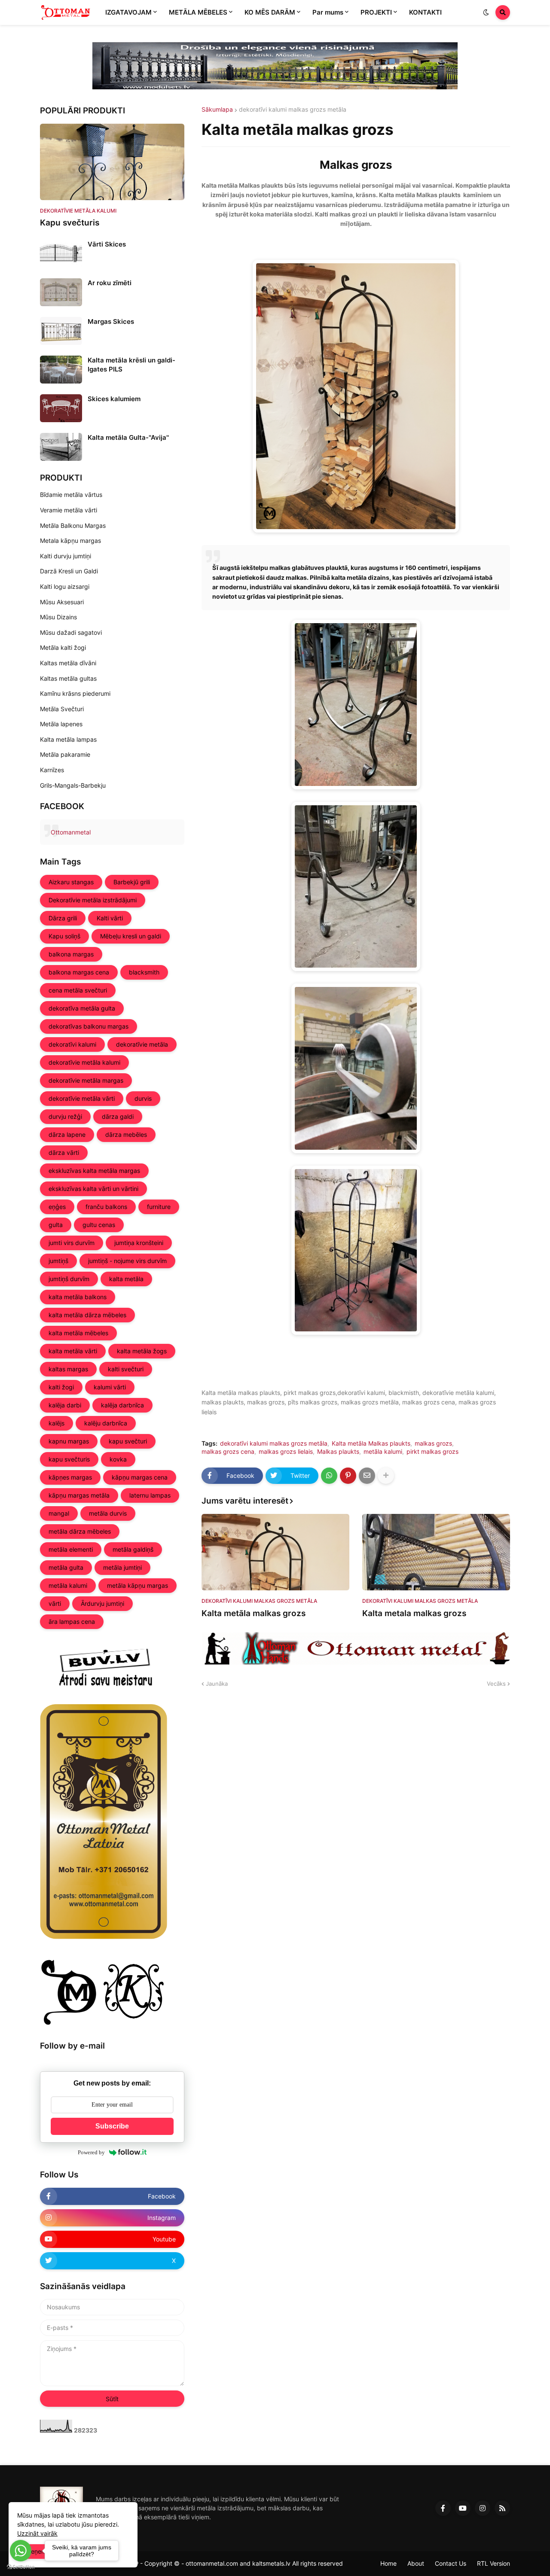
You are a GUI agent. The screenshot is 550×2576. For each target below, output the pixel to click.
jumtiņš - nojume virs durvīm (127, 1261)
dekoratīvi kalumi (72, 1044)
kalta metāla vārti (73, 1351)
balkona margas (71, 954)
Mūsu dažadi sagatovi (71, 632)
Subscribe (112, 2126)
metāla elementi (71, 1549)
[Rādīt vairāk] (386, 1476)
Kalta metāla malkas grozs (254, 1613)
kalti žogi (61, 1387)
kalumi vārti (110, 1387)
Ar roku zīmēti (110, 283)
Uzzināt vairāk (37, 2533)
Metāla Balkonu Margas (73, 525)
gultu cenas (99, 1225)
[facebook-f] (443, 2508)
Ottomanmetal (71, 832)
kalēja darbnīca (122, 1405)
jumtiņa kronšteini (139, 1243)
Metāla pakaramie (65, 754)
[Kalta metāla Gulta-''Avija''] (61, 447)
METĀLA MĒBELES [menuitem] (198, 12)
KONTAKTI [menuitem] (425, 12)
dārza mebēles (126, 1134)
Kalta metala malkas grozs (414, 1613)
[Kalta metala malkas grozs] (436, 1552)
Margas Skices (111, 321)
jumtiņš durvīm (69, 1279)
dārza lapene (67, 1134)
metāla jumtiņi (122, 1567)
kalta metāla (126, 1279)
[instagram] (483, 2508)
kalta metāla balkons (78, 1297)
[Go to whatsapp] (21, 2551)
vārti (55, 1603)
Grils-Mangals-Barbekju (73, 785)
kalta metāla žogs (142, 1351)
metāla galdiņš (133, 1549)
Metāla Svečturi (62, 709)
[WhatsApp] (329, 1476)
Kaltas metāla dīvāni (68, 663)
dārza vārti (64, 1153)
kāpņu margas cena (140, 1477)
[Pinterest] (348, 1476)
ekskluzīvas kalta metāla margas (94, 1171)
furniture (159, 1207)
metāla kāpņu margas (137, 1585)
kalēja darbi (65, 1405)
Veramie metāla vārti (69, 510)
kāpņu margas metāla (79, 1495)
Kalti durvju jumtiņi (66, 556)
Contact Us (451, 2563)
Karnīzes (52, 770)
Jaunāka (217, 1684)
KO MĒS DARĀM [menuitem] (270, 12)
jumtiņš (58, 1261)
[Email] (367, 1476)
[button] (486, 12)
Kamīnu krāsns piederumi (75, 693)
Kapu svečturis (70, 223)
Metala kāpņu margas (70, 540)
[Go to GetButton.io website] (21, 2567)
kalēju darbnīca (106, 1423)
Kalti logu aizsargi (65, 586)
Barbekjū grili (132, 882)
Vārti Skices (107, 244)
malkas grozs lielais (286, 1452)
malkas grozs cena (228, 1452)
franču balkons (106, 1207)
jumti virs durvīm (72, 1243)
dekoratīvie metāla (142, 1044)
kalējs (57, 1423)
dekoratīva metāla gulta (82, 1008)
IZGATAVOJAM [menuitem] (128, 12)
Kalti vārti (110, 918)
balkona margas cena (79, 972)
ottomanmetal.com (212, 2563)
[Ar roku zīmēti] (61, 292)
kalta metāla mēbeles (78, 1333)
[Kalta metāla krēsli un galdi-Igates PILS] (61, 370)
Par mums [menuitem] (328, 12)
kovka (118, 1459)
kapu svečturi (128, 1441)
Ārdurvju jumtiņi (102, 1603)
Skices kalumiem (114, 399)
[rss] (502, 2508)
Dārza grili (63, 918)
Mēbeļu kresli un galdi (131, 936)
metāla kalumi (383, 1452)
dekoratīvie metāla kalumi (84, 1062)
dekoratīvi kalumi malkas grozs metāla (293, 110)
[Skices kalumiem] (61, 408)
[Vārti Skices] (61, 254)
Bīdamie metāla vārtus (71, 495)
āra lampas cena (72, 1621)
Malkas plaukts (338, 1452)
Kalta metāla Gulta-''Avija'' (128, 437)
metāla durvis (108, 1513)
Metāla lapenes (61, 724)
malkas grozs (433, 1443)
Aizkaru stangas (71, 882)
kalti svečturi (126, 1369)
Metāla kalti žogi (63, 647)
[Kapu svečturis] (112, 162)
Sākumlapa (217, 110)
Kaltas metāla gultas (68, 678)
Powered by (91, 2152)
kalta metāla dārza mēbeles (87, 1315)
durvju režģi (65, 1116)
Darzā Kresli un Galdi (69, 571)
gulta (56, 1225)
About (416, 2563)
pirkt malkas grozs (432, 1452)
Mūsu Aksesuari (62, 602)
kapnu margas (69, 1441)
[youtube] (463, 2508)
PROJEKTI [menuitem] (376, 12)
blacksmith (144, 972)
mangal (59, 1513)
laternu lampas (150, 1495)
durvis (143, 1098)
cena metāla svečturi (78, 990)
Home (388, 2563)
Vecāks (496, 1684)
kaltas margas (68, 1369)
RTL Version (493, 2563)
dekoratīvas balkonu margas (89, 1026)
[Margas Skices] (61, 331)
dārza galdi (118, 1116)
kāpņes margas (70, 1477)
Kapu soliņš (64, 936)
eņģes (57, 1207)
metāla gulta (66, 1567)
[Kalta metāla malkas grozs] (275, 1552)
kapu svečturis (69, 1459)
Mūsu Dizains (58, 617)
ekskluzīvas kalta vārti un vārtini (93, 1189)
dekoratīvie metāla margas (86, 1080)
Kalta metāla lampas (68, 739)
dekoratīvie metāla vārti (82, 1098)
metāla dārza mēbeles (80, 1531)
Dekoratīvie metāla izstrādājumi (93, 900)
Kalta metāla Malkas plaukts (371, 1443)
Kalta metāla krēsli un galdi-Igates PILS (131, 365)
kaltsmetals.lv (271, 2563)
